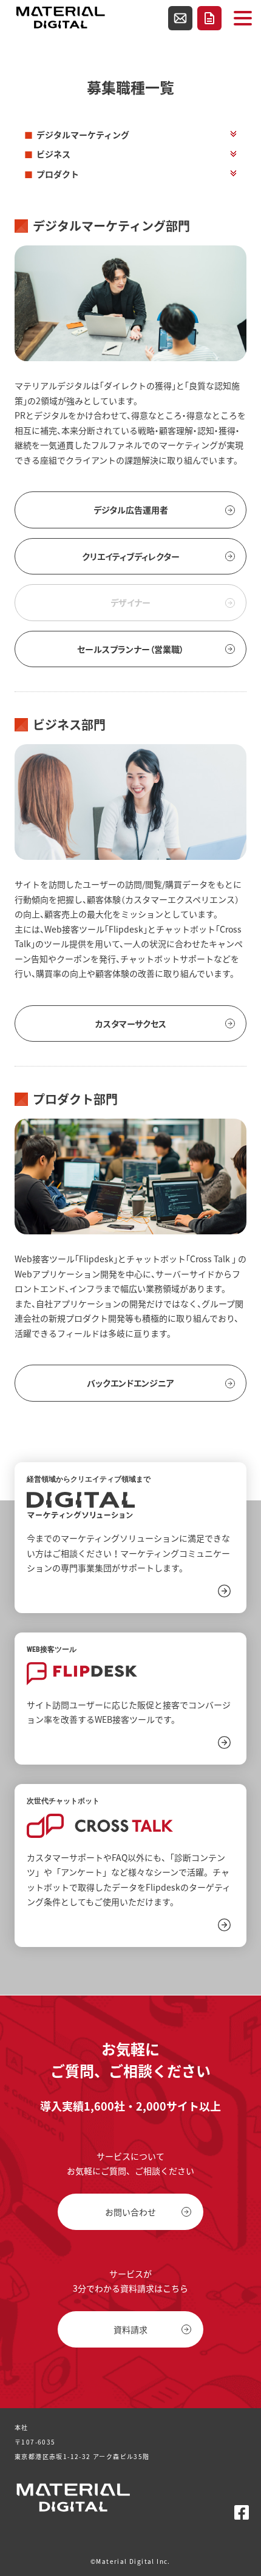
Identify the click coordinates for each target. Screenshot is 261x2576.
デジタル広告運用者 (131, 510)
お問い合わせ (180, 18)
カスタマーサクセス (131, 1023)
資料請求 (209, 18)
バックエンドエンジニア (130, 1383)
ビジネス (53, 154)
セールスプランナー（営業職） (130, 649)
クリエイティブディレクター (131, 556)
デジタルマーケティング (83, 135)
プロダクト (58, 174)
